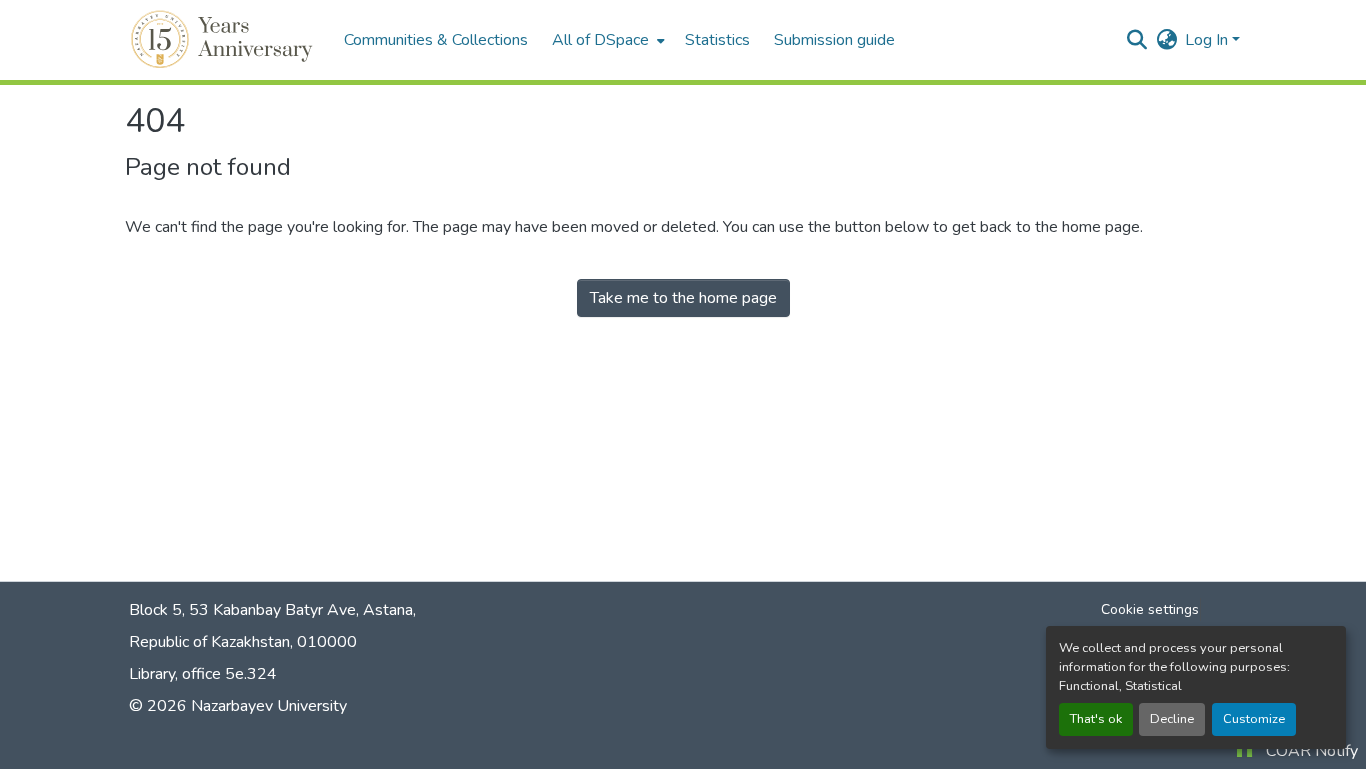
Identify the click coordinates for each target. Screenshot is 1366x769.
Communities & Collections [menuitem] (436, 40)
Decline (1172, 719)
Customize (1254, 719)
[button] (224, 40)
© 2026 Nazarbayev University (238, 706)
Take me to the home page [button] (683, 298)
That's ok (1096, 719)
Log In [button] (1208, 40)
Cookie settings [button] (1150, 609)
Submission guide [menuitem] (834, 40)
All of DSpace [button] (600, 40)
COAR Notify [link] (1312, 751)
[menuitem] (606, 40)
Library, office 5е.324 (203, 674)
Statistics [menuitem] (717, 40)
